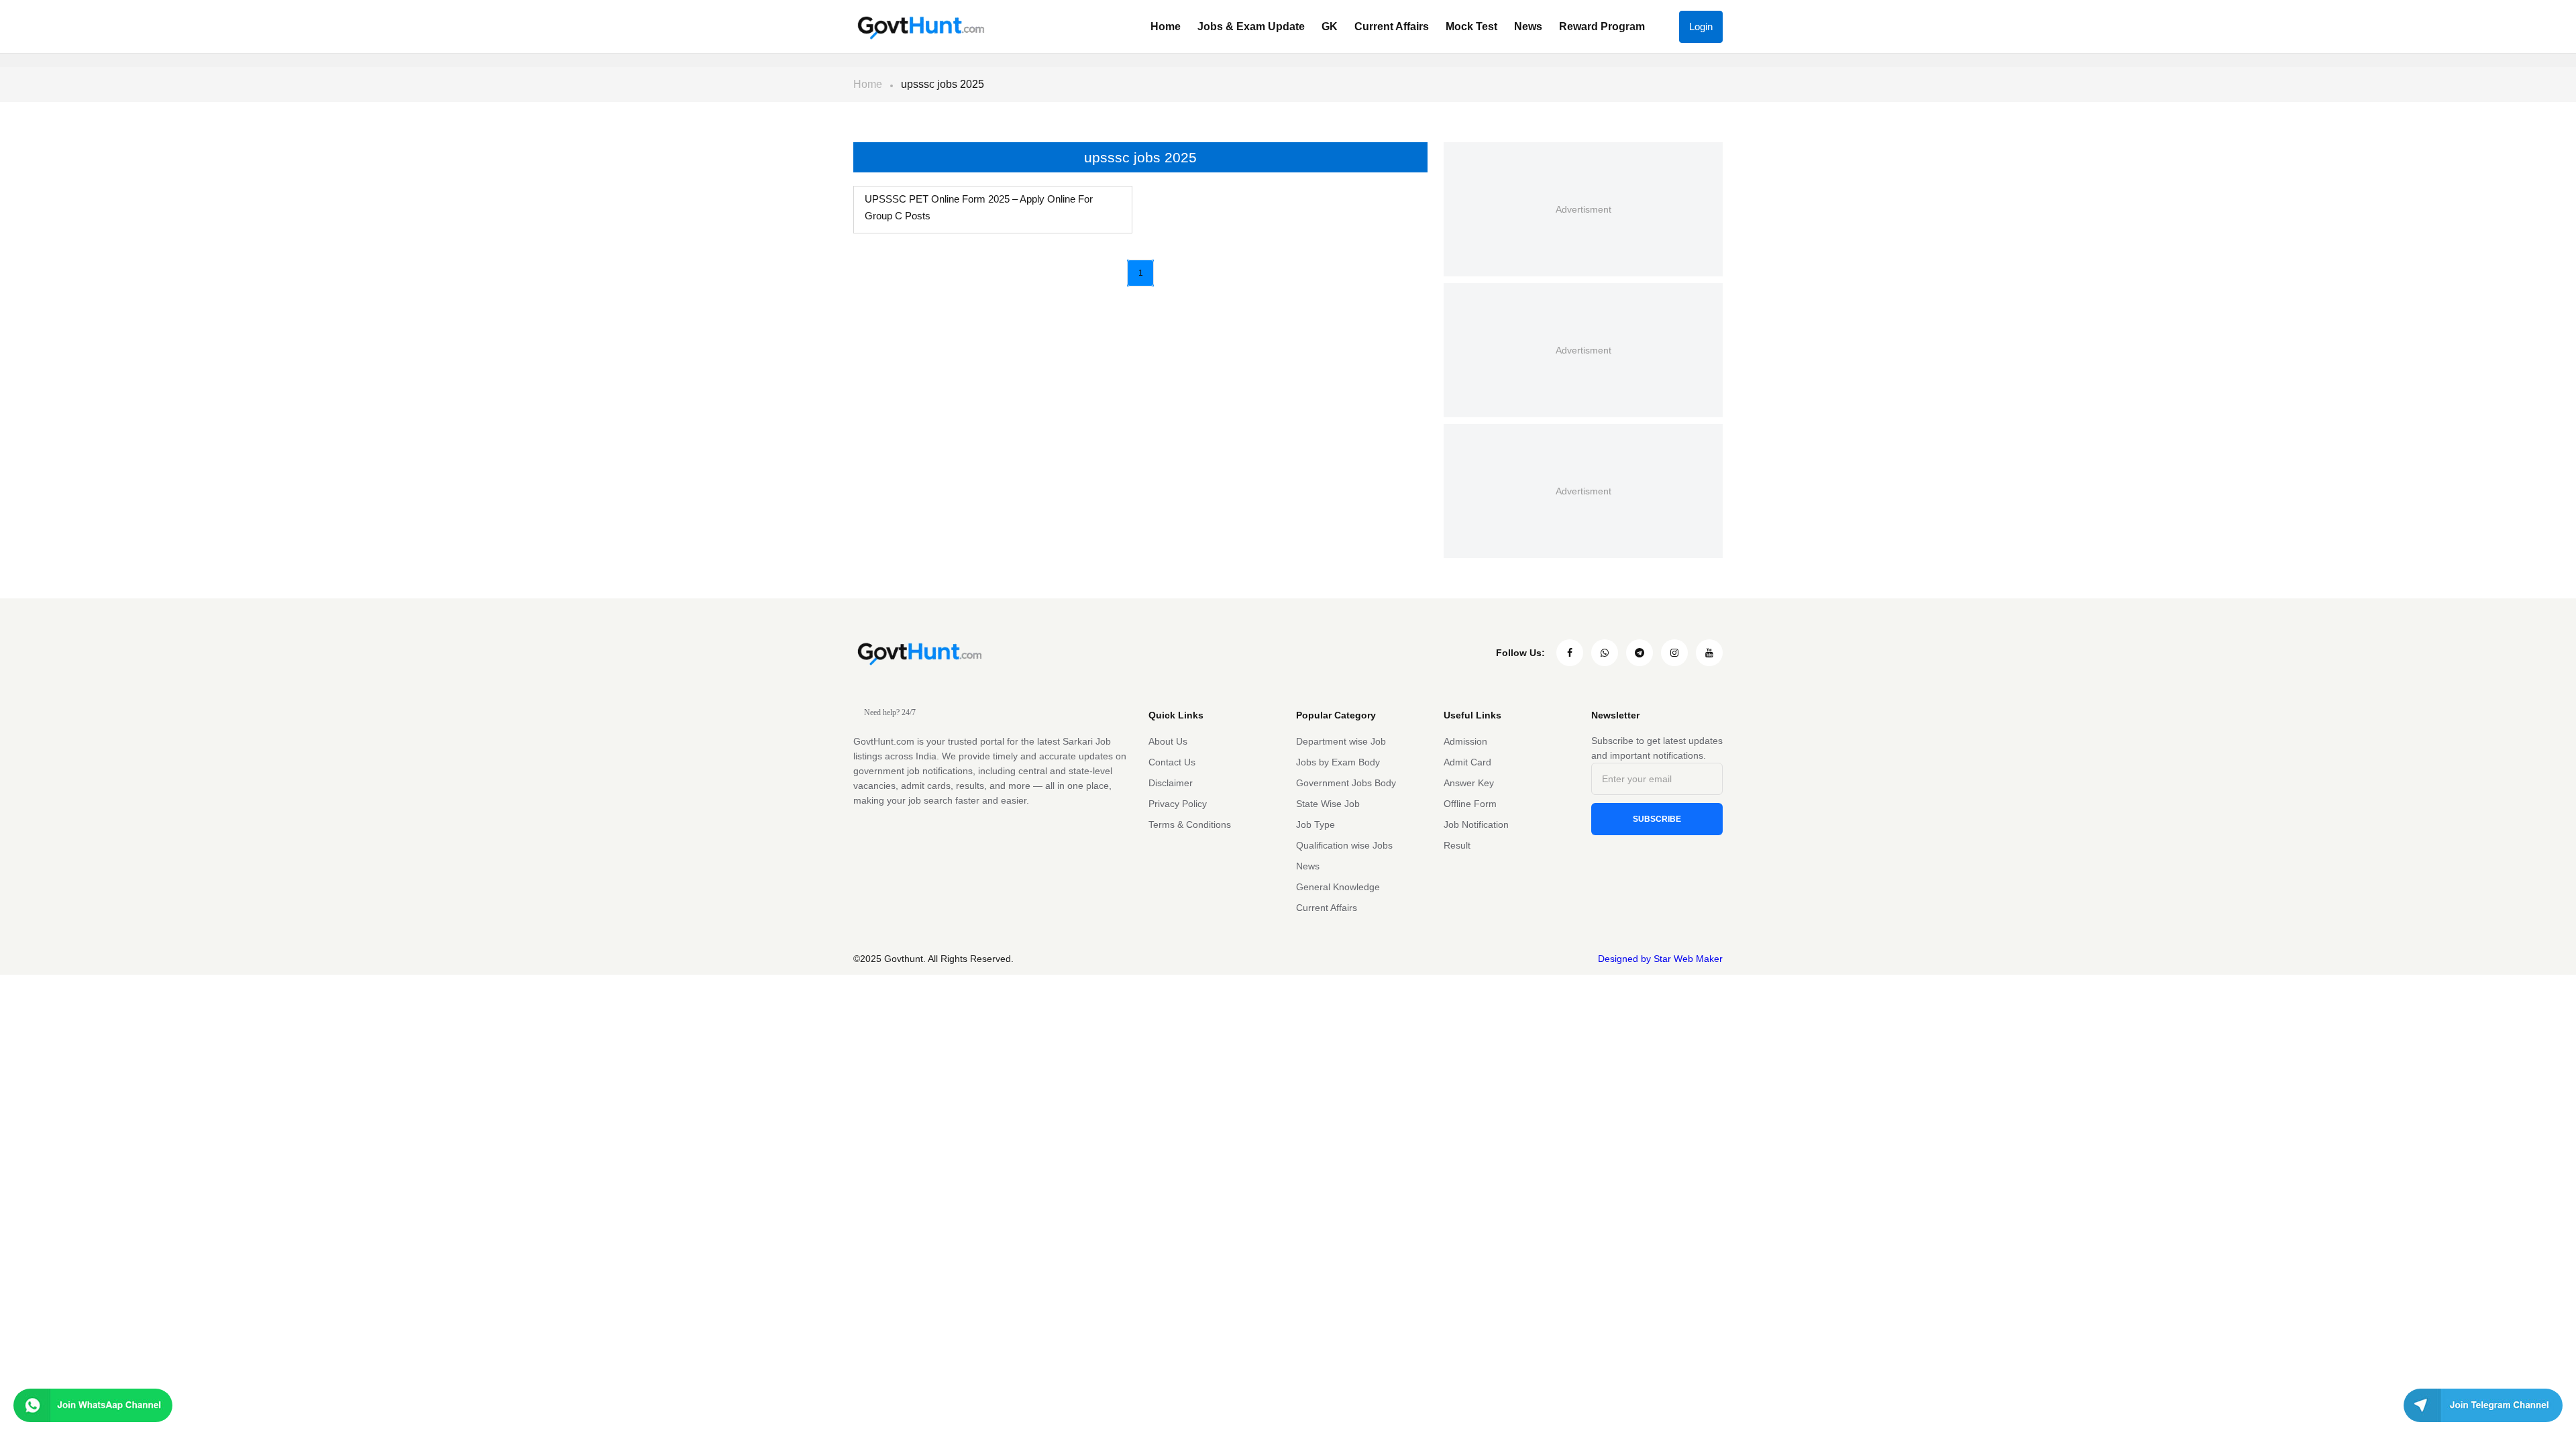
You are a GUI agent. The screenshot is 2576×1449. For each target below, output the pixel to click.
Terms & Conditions (1190, 824)
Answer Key (1469, 783)
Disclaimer (1171, 783)
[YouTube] (1709, 653)
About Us (1168, 741)
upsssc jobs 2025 (943, 84)
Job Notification (1476, 824)
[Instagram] (1674, 653)
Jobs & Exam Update (1251, 26)
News (1528, 26)
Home (1166, 26)
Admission (1465, 741)
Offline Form (1470, 804)
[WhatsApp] (1605, 653)
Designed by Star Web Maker (1660, 959)
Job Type (1316, 824)
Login (1701, 26)
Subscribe (1657, 819)
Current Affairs (1392, 26)
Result (1457, 845)
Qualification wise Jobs (1344, 845)
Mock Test (1471, 26)
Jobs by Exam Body (1338, 762)
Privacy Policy (1178, 804)
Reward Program (1602, 26)
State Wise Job (1328, 804)
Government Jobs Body (1346, 783)
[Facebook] (1570, 653)
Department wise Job (1341, 741)
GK (1330, 26)
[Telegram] (1640, 653)
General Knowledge (1338, 887)
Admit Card (1467, 762)
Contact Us (1172, 762)
